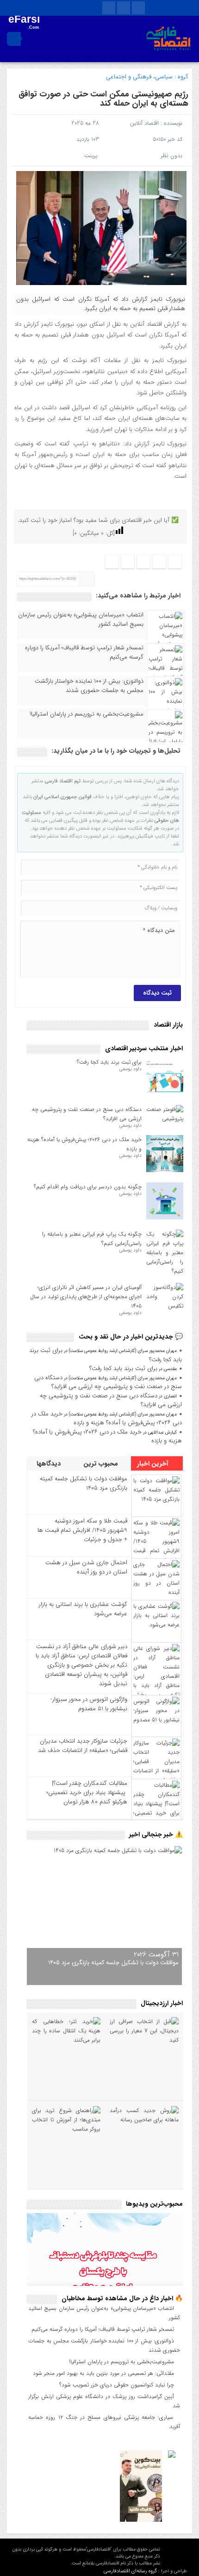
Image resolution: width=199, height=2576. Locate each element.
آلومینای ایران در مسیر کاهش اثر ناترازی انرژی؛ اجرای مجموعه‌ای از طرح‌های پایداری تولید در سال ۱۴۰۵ (86, 1297)
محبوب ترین (102, 1464)
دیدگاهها (50, 1464)
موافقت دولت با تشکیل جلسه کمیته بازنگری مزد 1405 (84, 1483)
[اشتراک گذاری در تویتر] (159, 562)
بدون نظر (171, 155)
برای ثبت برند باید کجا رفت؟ (109, 1062)
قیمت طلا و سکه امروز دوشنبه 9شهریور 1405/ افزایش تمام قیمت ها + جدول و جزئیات (82, 1530)
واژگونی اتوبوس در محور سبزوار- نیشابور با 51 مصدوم (89, 1704)
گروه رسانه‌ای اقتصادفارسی (130, 2571)
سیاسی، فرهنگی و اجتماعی (139, 77)
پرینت (93, 155)
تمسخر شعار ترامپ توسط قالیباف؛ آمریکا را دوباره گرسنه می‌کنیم (84, 653)
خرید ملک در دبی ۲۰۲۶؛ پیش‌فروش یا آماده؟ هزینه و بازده (107, 1418)
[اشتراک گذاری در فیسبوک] (175, 562)
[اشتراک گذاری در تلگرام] (143, 562)
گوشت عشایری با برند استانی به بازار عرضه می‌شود (83, 1609)
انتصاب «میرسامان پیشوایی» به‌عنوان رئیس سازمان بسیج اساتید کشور (81, 620)
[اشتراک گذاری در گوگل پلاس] (128, 562)
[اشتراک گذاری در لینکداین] (112, 562)
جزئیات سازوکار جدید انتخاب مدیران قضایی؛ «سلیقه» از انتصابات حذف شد (83, 1746)
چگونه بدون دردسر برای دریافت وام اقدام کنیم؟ (88, 1187)
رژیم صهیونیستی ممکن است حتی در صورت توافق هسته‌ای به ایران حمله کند (103, 99)
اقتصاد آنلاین (144, 123)
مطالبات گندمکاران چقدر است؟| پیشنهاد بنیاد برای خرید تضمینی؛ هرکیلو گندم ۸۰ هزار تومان (87, 1792)
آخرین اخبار (154, 1464)
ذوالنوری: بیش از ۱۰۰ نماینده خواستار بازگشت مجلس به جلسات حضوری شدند (89, 686)
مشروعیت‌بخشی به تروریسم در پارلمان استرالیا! (87, 714)
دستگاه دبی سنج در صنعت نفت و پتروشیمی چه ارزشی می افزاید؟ (108, 1382)
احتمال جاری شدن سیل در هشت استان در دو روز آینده (86, 1567)
